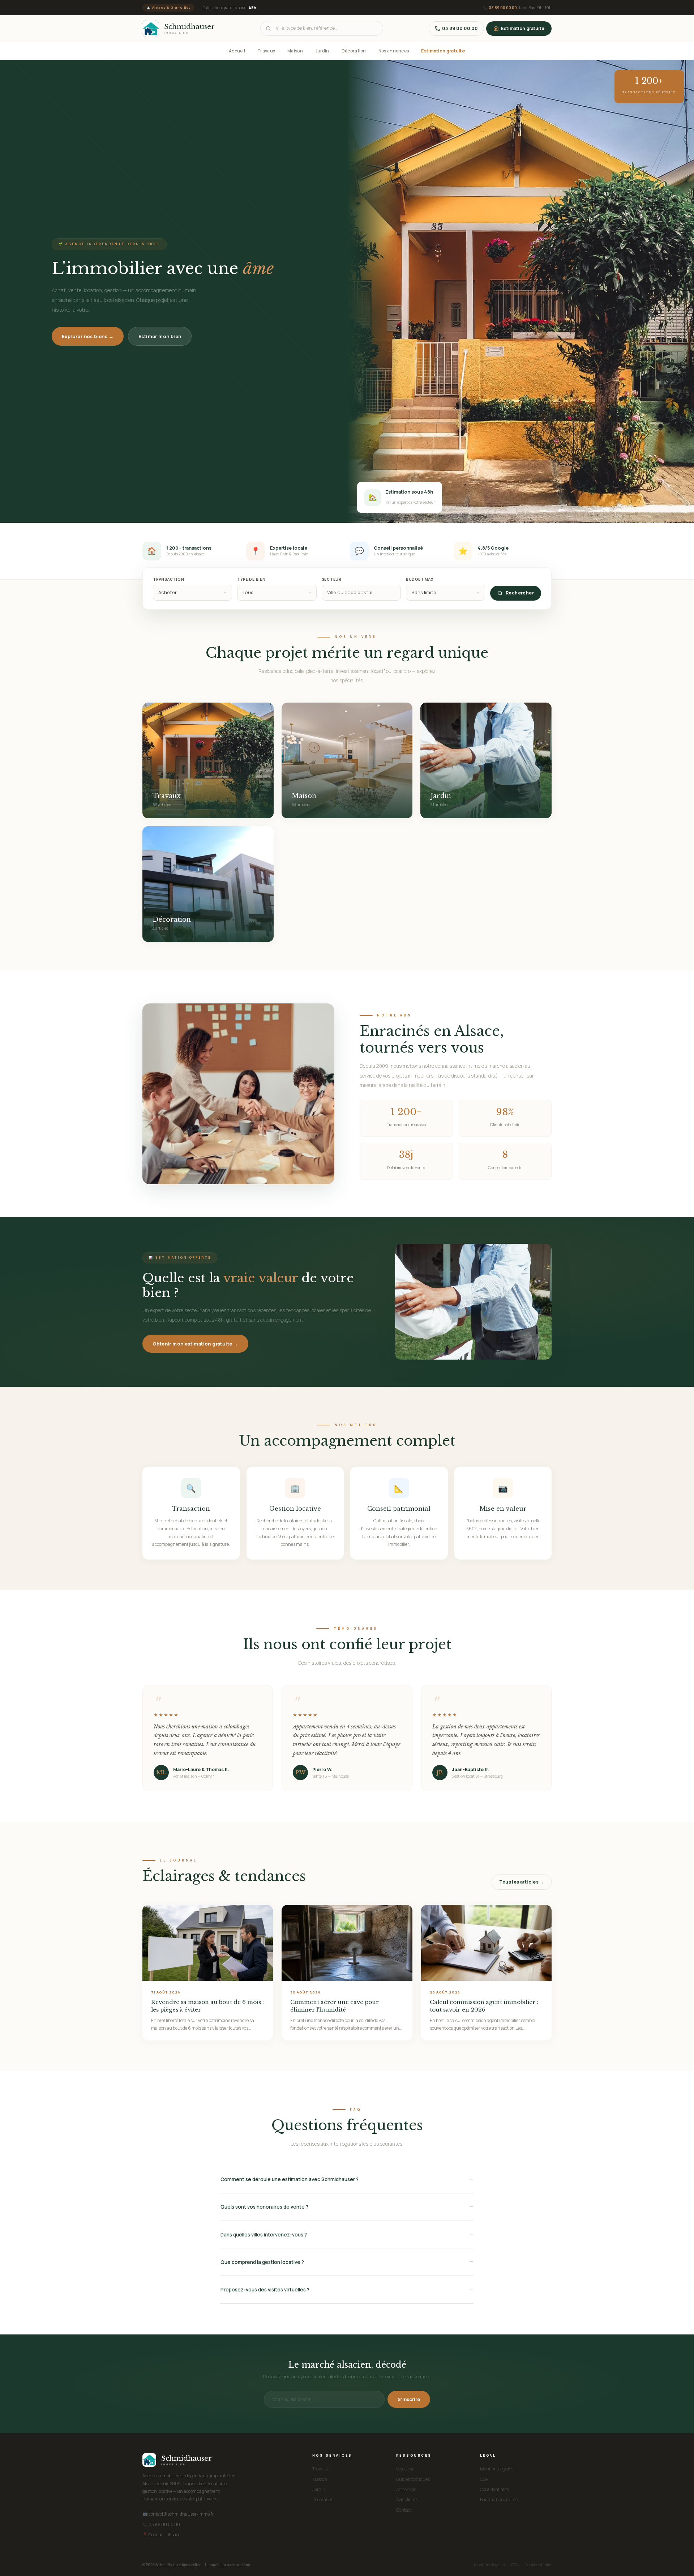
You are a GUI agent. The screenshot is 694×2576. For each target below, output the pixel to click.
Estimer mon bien (160, 336)
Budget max (420, 579)
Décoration (354, 51)
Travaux (266, 51)
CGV (484, 2479)
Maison (295, 51)
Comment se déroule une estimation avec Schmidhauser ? (290, 2179)
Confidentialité (494, 2489)
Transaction (169, 579)
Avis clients (407, 2500)
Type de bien (251, 579)
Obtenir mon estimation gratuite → (195, 1344)
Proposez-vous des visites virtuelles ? (265, 2290)
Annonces (406, 2489)
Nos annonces (394, 51)
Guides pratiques (413, 2479)
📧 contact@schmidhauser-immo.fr (178, 2514)
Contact (404, 2510)
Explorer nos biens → (88, 336)
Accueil (237, 51)
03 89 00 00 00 (503, 7)
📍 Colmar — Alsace (161, 2535)
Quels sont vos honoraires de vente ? (264, 2207)
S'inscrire (409, 2399)
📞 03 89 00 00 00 (161, 2524)
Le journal (406, 2469)
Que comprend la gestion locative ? (262, 2262)
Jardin (322, 51)
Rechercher (520, 593)
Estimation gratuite (523, 28)
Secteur (332, 579)
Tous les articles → (522, 1882)
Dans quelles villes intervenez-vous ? (264, 2235)
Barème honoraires (499, 2500)
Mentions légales (497, 2469)
